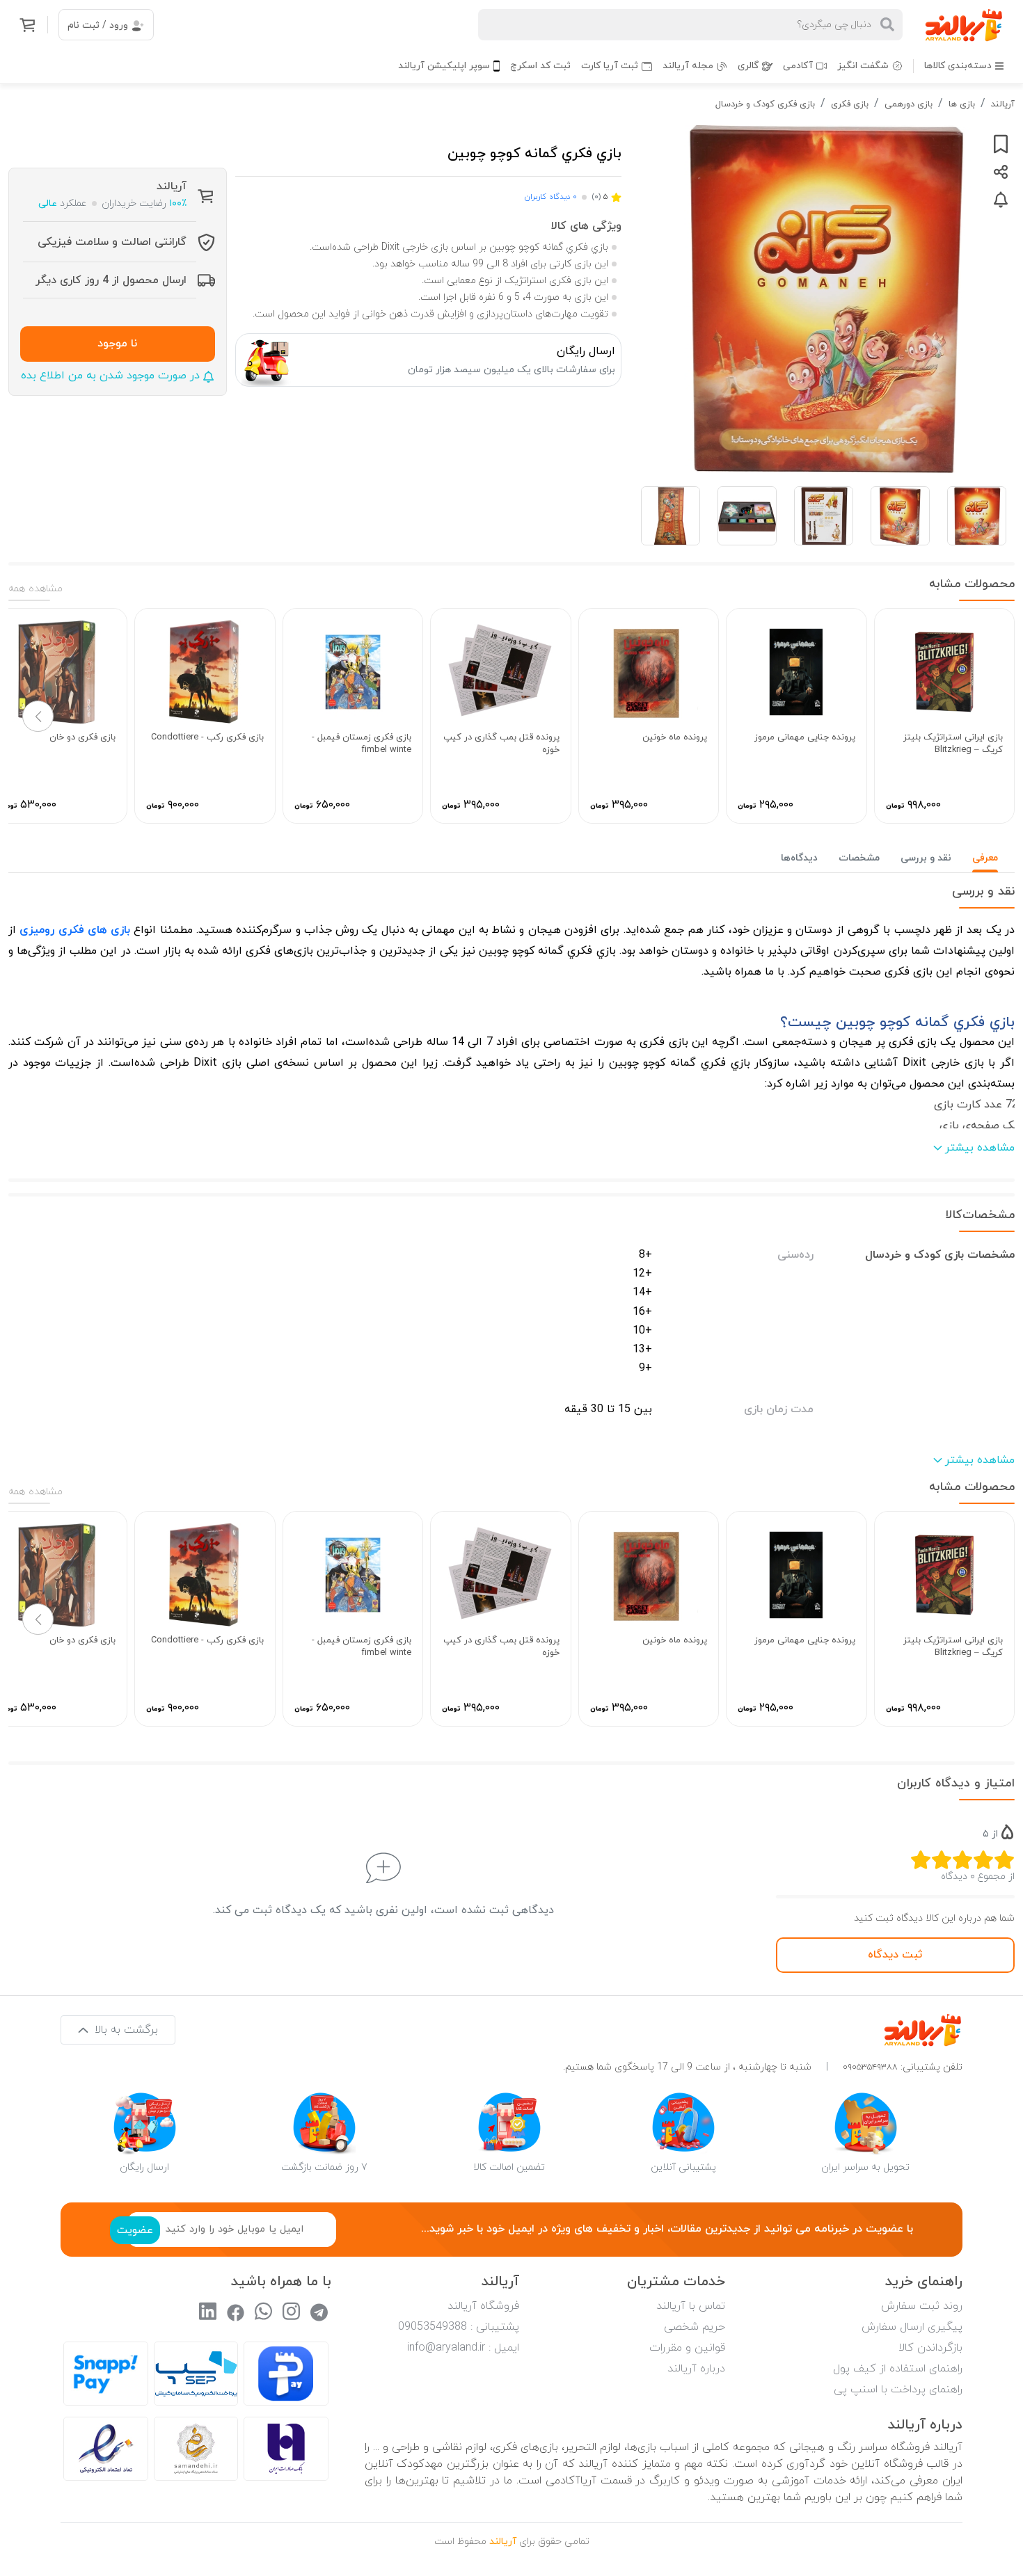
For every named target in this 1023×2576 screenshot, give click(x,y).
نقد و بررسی (926, 858)
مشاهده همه (35, 589)
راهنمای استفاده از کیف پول (898, 2369)
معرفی (985, 858)
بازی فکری (850, 104)
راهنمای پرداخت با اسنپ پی (898, 2390)
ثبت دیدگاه (895, 1955)
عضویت (135, 2230)
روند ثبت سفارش (922, 2306)
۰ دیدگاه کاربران (550, 197)
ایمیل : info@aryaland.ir (463, 2348)
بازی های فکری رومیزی (75, 930)
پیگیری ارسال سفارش (912, 2327)
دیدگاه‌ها (799, 858)
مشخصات (859, 858)
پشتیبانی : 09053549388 (459, 2327)
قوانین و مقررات (687, 2348)
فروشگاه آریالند (483, 2306)
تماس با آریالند (691, 2306)
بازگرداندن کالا (930, 2348)
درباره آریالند (696, 2369)
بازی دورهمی (909, 104)
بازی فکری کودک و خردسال (765, 104)
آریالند (1003, 104)
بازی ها (962, 104)
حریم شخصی (695, 2327)
